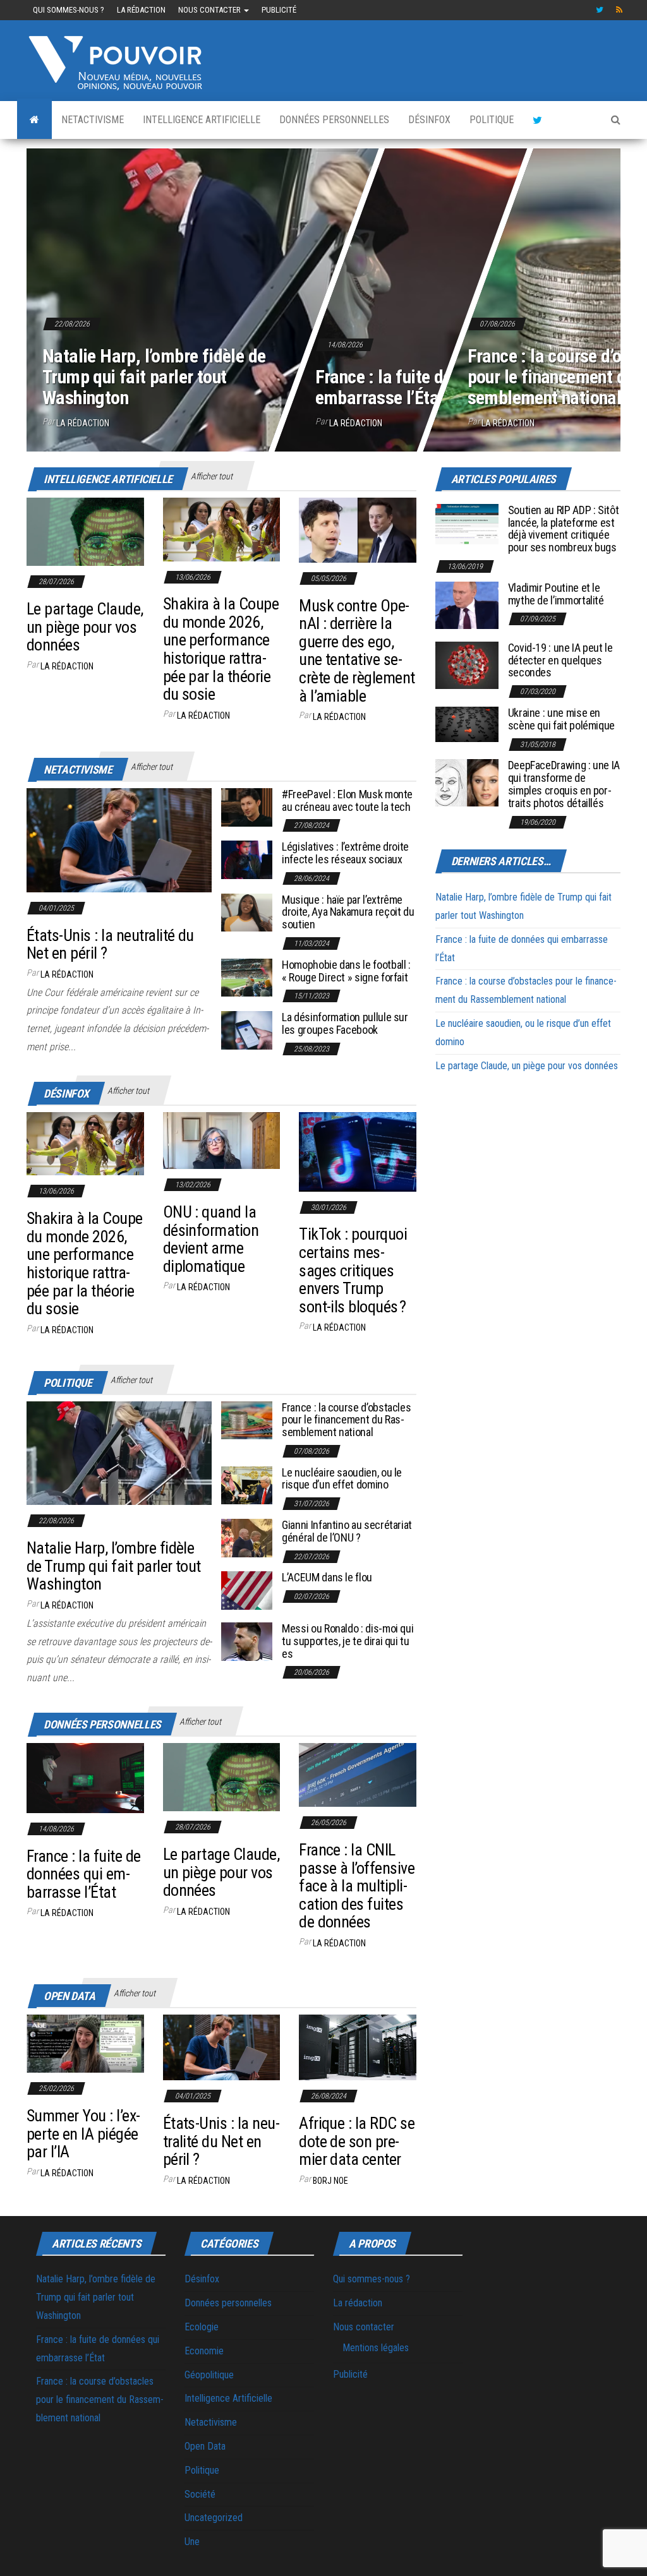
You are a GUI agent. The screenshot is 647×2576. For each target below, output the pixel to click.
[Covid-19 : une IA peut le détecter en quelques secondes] (467, 665)
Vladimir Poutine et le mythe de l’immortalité (556, 594)
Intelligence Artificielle (202, 120)
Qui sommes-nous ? (69, 10)
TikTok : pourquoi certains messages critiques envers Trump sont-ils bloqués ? (353, 1270)
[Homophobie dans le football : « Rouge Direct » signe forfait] (247, 977)
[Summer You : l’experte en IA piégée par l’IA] (85, 2043)
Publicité (279, 10)
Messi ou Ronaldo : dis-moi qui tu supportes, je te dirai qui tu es (348, 1641)
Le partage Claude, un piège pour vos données (85, 627)
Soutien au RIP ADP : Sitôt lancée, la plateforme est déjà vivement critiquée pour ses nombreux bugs (564, 529)
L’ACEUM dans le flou (327, 1577)
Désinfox (429, 120)
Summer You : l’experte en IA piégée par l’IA (83, 2134)
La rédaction (141, 10)
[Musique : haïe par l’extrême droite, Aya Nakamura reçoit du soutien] (247, 912)
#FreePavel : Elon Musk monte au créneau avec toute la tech (347, 800)
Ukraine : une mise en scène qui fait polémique (561, 719)
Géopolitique (209, 2375)
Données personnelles (334, 120)
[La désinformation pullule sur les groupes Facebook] (247, 1030)
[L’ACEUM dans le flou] (247, 1590)
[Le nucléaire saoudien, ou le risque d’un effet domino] (247, 1484)
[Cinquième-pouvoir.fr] (34, 120)
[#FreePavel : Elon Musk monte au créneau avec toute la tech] (247, 806)
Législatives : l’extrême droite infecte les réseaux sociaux (345, 853)
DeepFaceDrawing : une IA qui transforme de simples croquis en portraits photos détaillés (564, 784)
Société (200, 2494)
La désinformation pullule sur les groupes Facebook (345, 1023)
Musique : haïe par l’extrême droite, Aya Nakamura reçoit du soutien (348, 912)
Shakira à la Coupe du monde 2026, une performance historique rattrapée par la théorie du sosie (221, 649)
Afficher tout (212, 476)
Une (192, 2542)
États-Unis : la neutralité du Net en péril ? (110, 944)
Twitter (600, 10)
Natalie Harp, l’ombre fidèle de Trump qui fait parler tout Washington (154, 377)
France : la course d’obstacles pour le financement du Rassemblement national (346, 1420)
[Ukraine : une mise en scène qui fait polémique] (467, 723)
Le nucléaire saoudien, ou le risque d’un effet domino (342, 1479)
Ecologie (202, 2327)
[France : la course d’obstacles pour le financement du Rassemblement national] (247, 1419)
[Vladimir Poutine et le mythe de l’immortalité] (467, 605)
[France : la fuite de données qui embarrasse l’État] (85, 1777)
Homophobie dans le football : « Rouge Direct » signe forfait (346, 971)
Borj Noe (330, 2181)
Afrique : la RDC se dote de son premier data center (357, 2141)
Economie (204, 2351)
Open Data (205, 2446)
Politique (492, 120)
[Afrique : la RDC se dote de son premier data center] (358, 2046)
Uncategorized (214, 2518)
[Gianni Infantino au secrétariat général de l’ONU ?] (247, 1537)
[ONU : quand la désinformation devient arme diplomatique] (222, 1140)
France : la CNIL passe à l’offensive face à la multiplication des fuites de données (357, 1886)
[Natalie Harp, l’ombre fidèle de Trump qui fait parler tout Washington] (119, 1452)
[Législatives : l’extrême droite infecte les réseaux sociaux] (247, 859)
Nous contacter (210, 10)
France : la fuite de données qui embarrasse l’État (429, 387)
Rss (620, 10)
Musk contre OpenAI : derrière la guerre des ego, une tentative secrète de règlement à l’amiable (357, 651)
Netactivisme (93, 120)
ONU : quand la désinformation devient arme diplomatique (211, 1239)
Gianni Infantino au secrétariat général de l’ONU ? (347, 1531)
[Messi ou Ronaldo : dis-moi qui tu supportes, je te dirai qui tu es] (247, 1641)
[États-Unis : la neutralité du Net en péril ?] (119, 840)
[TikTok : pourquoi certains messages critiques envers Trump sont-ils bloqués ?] (358, 1151)
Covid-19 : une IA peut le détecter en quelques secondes (560, 660)
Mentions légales (376, 2348)
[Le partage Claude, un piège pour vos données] (85, 531)
